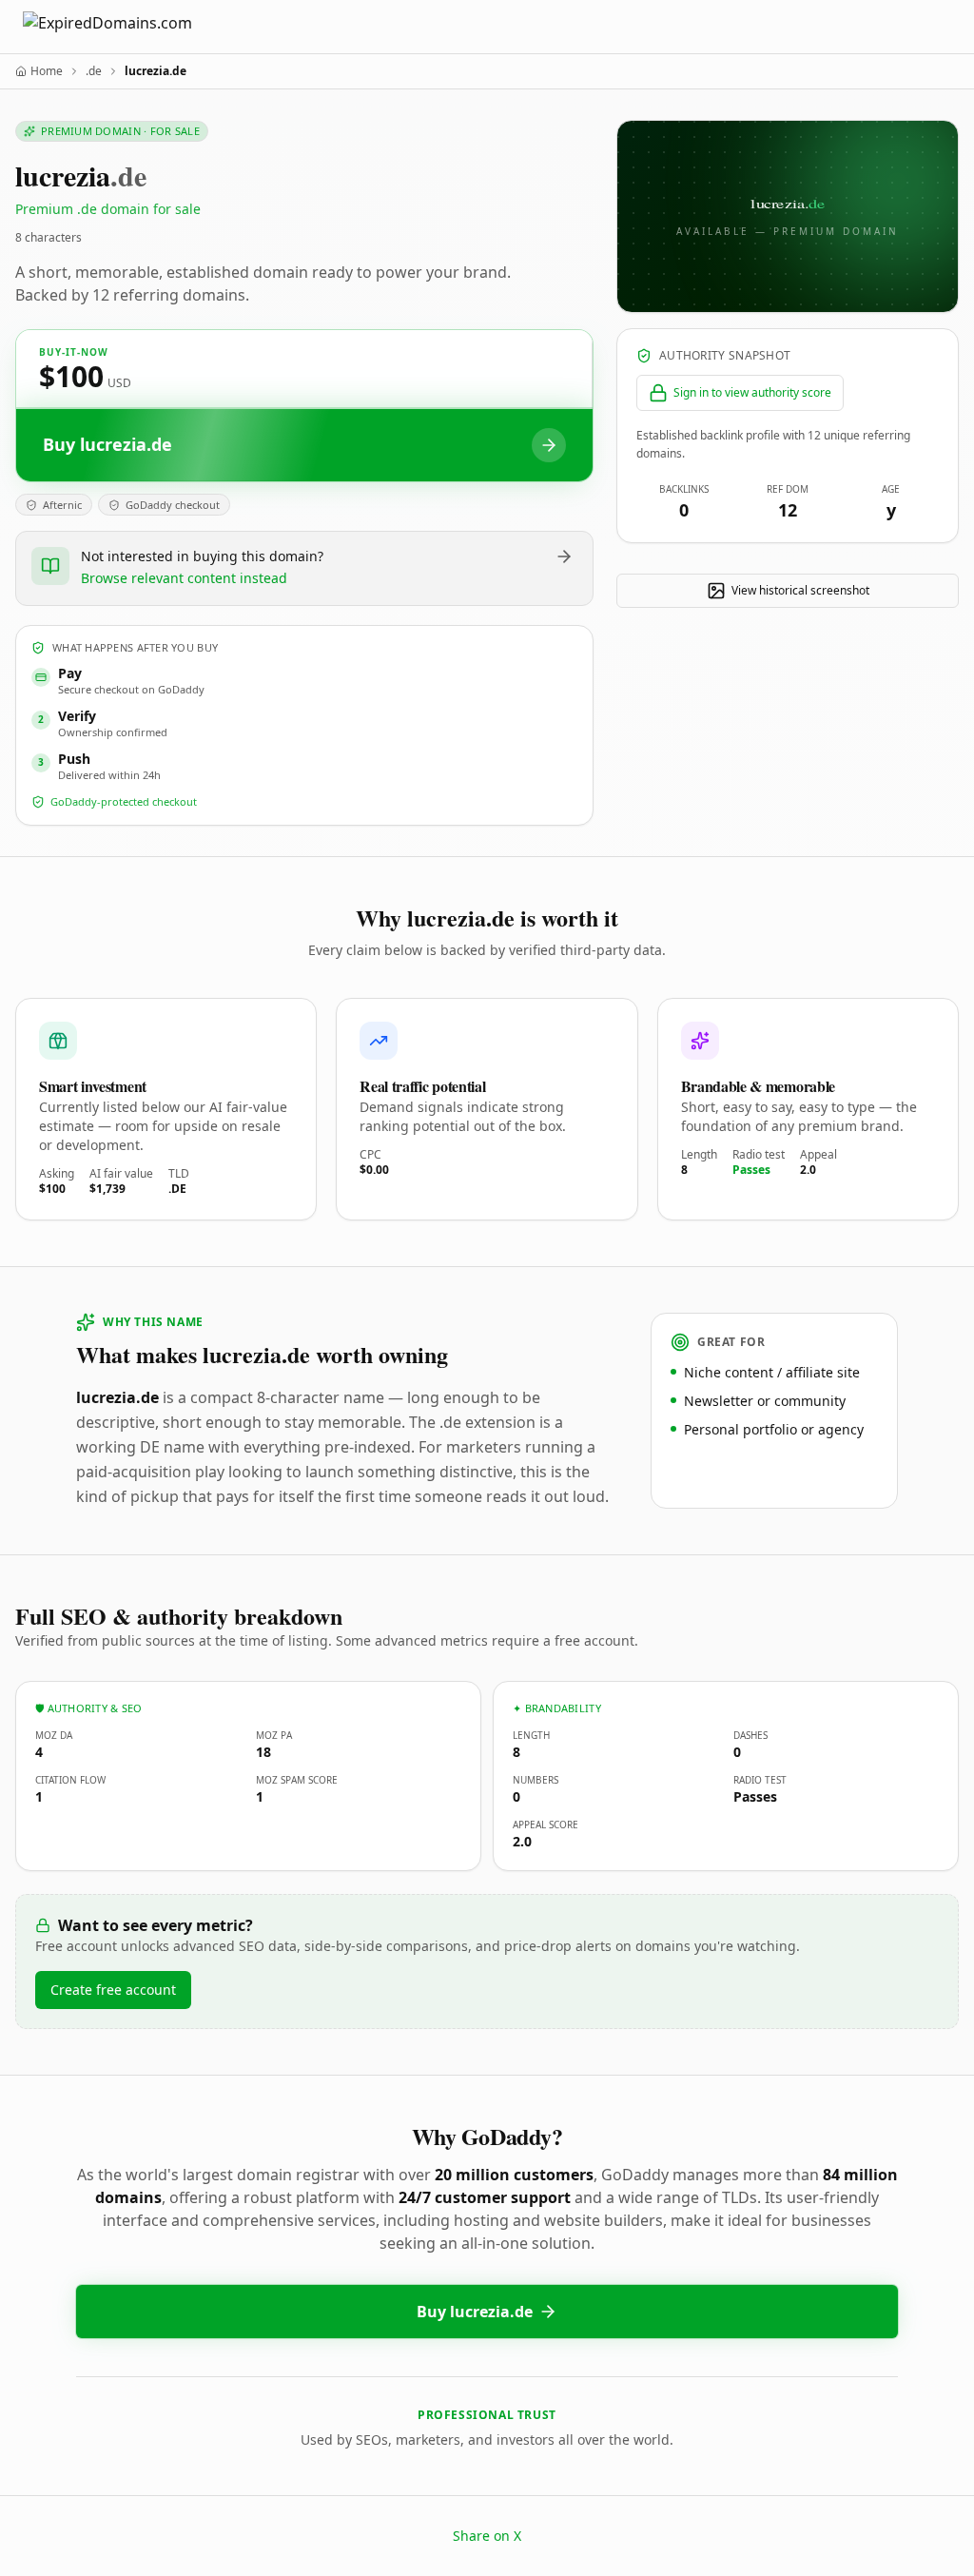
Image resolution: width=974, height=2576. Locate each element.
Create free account (113, 1990)
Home (47, 71)
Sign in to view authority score (752, 392)
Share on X (487, 2536)
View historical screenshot (800, 590)
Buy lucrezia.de (475, 2312)
